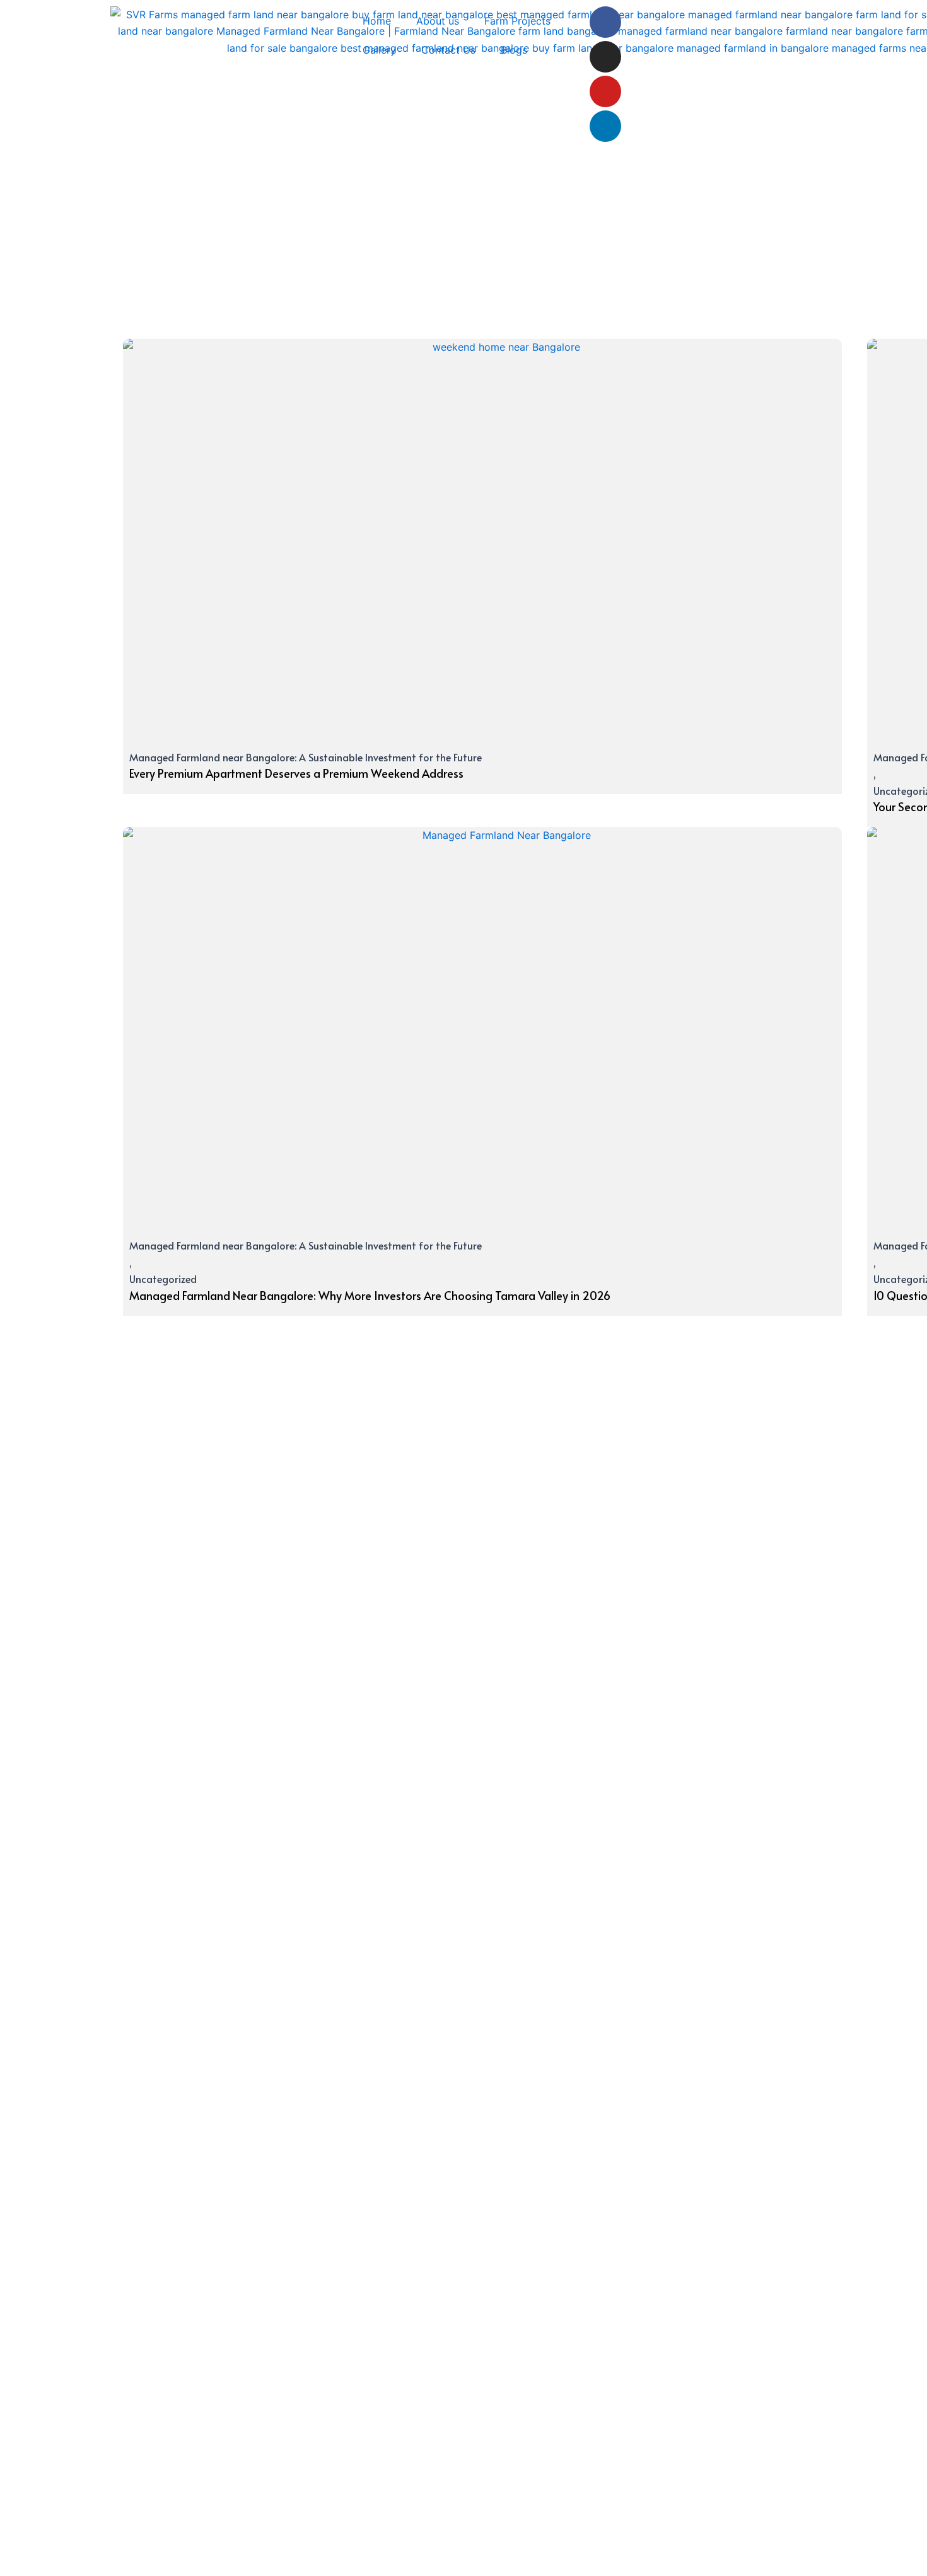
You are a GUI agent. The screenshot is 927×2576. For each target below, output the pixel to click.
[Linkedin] (605, 126)
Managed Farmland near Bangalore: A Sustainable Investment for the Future (306, 757)
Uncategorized (163, 1279)
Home (377, 21)
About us (438, 21)
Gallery (379, 50)
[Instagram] (605, 57)
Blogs (514, 50)
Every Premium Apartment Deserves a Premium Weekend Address (296, 773)
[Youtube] (605, 91)
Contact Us (448, 50)
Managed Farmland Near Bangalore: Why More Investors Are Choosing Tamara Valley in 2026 (370, 1295)
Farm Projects (517, 21)
